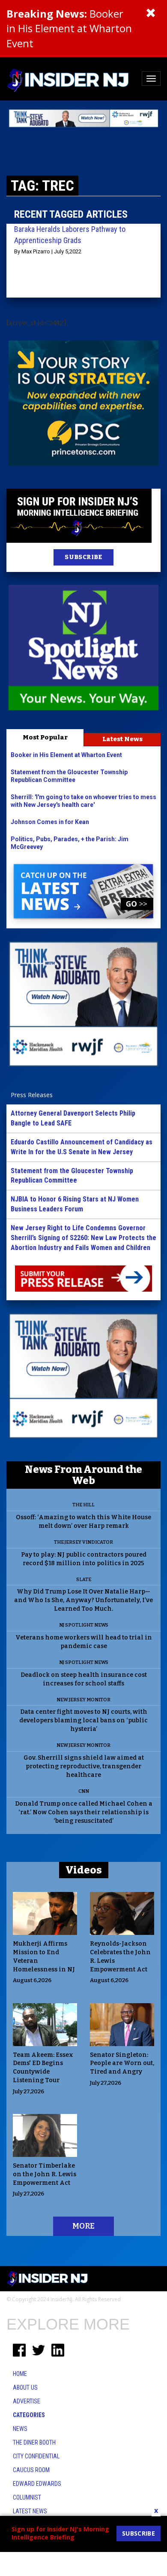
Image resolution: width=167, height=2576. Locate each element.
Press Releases (32, 1095)
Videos (84, 1870)
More (83, 2226)
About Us (25, 2387)
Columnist (27, 2497)
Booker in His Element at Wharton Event (69, 28)
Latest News (122, 739)
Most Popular (45, 737)
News (20, 2429)
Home (20, 2374)
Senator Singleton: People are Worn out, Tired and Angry (122, 2064)
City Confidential (36, 2456)
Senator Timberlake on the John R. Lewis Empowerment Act (45, 2174)
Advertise (27, 2401)
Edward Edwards (37, 2484)
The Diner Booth (34, 2442)
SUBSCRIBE (83, 557)
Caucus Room (31, 2470)
